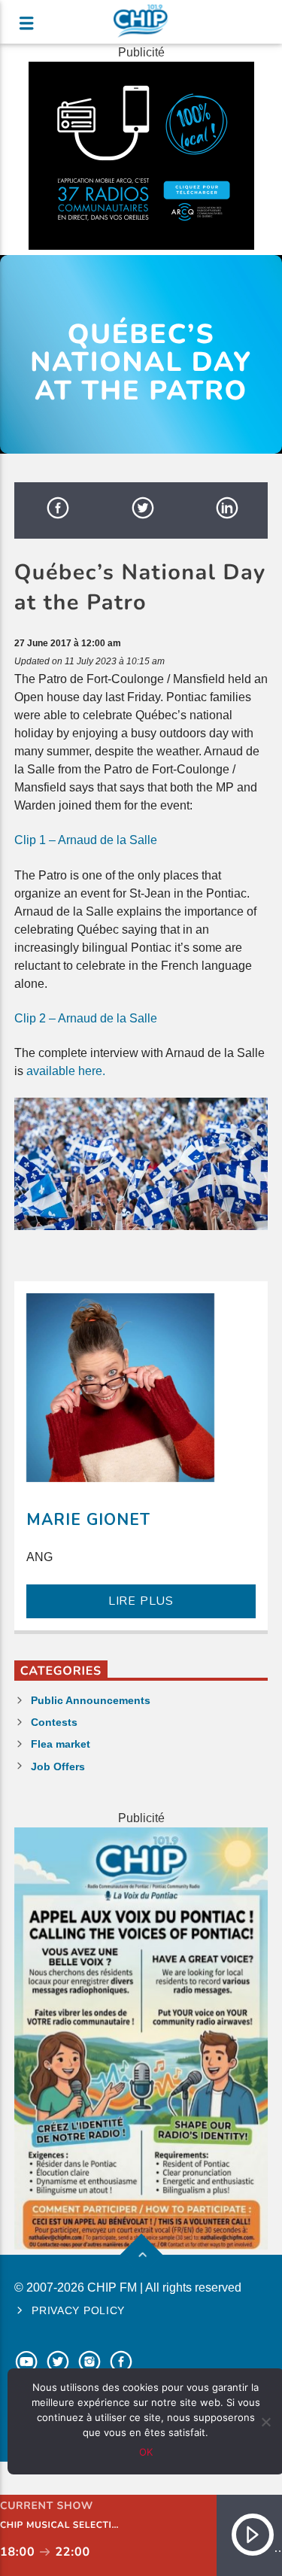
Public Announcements (91, 1700)
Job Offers (58, 1766)
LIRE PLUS (141, 1601)
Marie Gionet (88, 1520)
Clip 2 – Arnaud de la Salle (86, 1018)
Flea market (61, 1744)
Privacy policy (78, 2310)
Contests (54, 1722)
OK (146, 2452)
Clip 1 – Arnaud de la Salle (86, 840)
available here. (66, 1071)
